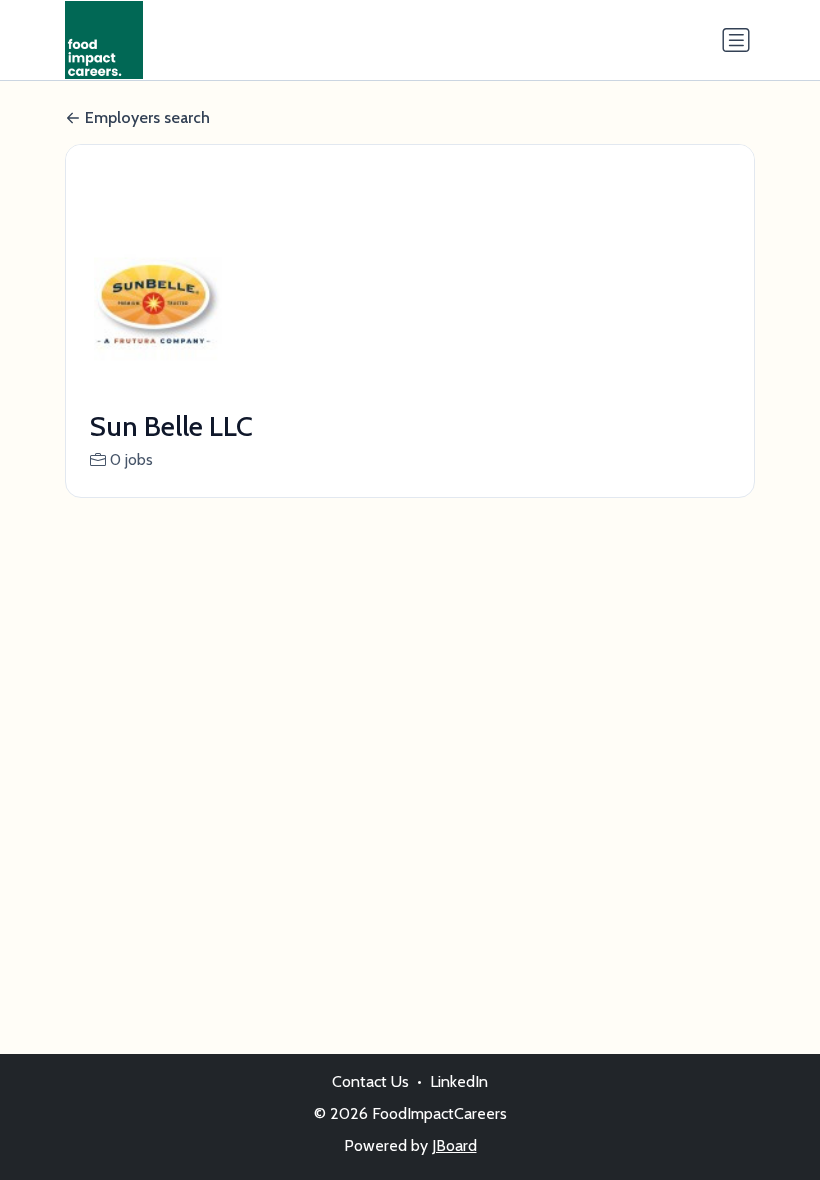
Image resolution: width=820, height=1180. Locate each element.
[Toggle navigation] (736, 40)
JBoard (454, 1145)
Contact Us (370, 1081)
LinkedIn (459, 1081)
